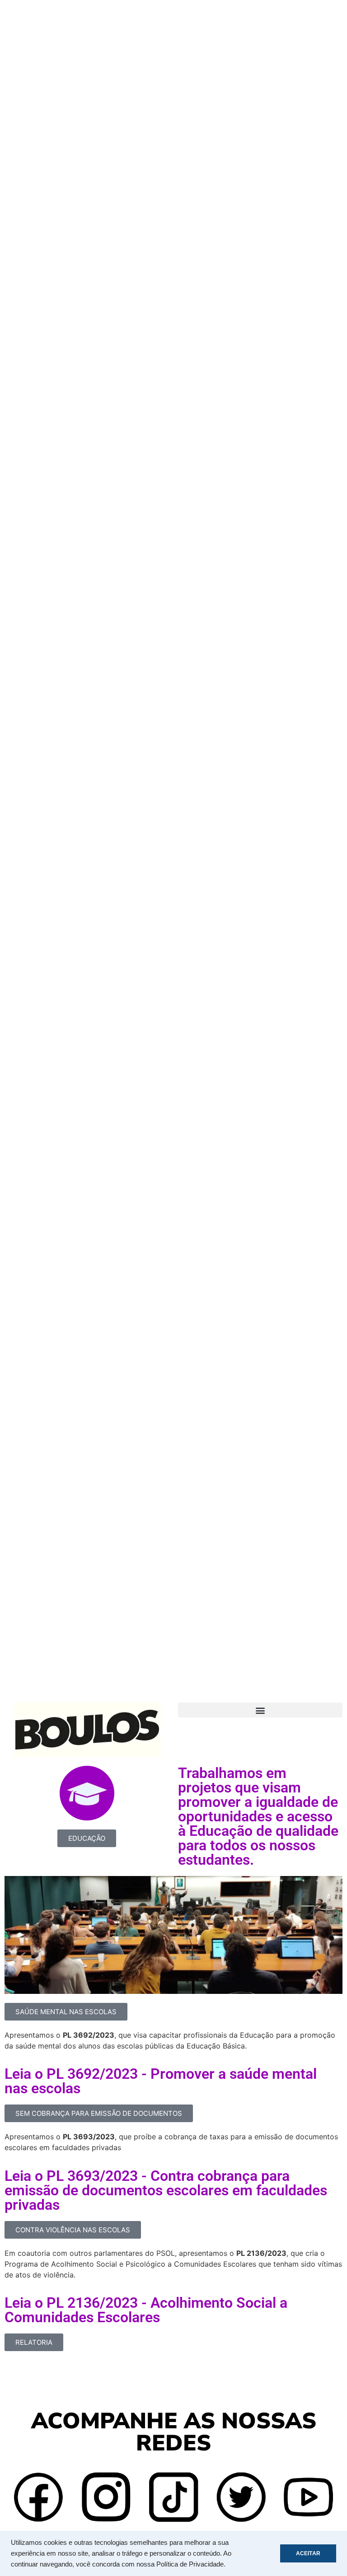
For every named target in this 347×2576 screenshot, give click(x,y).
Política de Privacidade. (191, 2564)
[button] (260, 1710)
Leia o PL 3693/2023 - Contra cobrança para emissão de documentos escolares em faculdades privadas (166, 2190)
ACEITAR (308, 2553)
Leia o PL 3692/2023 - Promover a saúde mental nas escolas (161, 2081)
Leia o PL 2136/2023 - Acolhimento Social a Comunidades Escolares (146, 2310)
